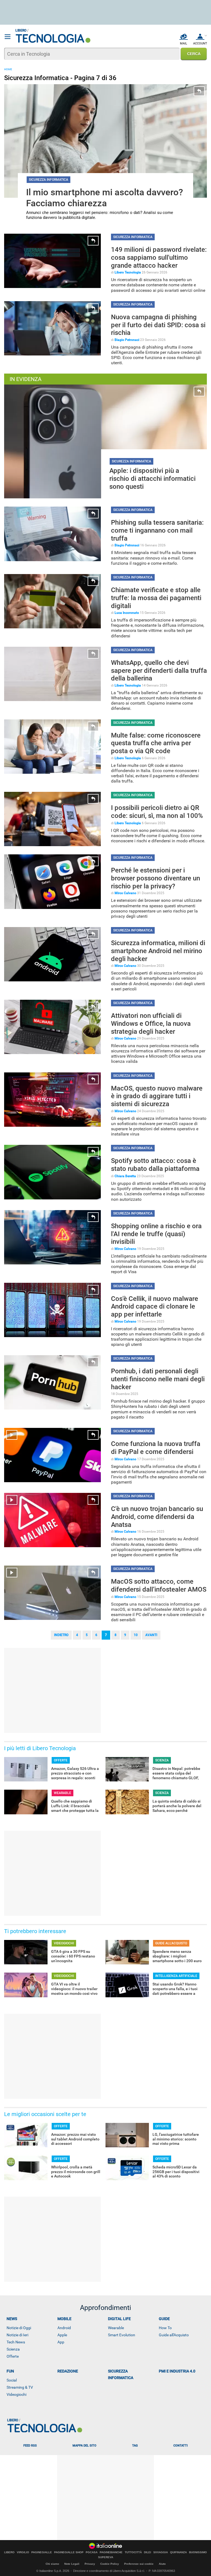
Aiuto (162, 2564)
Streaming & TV (20, 2387)
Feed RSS (30, 2446)
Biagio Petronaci (127, 340)
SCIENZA (162, 1760)
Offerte (13, 2356)
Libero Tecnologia (128, 272)
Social (12, 2380)
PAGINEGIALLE (42, 2552)
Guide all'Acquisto (174, 2335)
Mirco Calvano (125, 893)
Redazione (68, 2371)
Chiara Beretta (125, 1176)
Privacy (90, 2564)
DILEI (148, 2552)
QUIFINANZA (178, 2552)
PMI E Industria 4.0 (177, 2371)
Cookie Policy (110, 2564)
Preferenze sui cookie (139, 2564)
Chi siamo (52, 2564)
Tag (135, 2446)
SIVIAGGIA (161, 2552)
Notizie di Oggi (19, 2328)
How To (165, 2328)
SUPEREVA (106, 2557)
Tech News (16, 2342)
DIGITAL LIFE (119, 2319)
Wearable (116, 2328)
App (61, 2342)
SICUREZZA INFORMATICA (48, 180)
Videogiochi (16, 2394)
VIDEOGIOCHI (64, 1943)
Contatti (181, 2446)
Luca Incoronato (127, 613)
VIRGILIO (23, 2552)
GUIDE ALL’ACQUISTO (171, 1943)
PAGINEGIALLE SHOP (69, 2552)
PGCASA (92, 2552)
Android (64, 2328)
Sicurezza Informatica (121, 2374)
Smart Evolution (122, 2335)
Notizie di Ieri (17, 2335)
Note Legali (72, 2564)
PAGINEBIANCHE (111, 2552)
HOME (8, 69)
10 (136, 1635)
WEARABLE (63, 1793)
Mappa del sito (84, 2446)
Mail (184, 43)
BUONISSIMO (198, 2552)
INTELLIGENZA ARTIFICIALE (176, 1976)
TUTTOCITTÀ (133, 2552)
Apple (62, 2335)
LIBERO (9, 2552)
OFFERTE (61, 1760)
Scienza (13, 2349)
